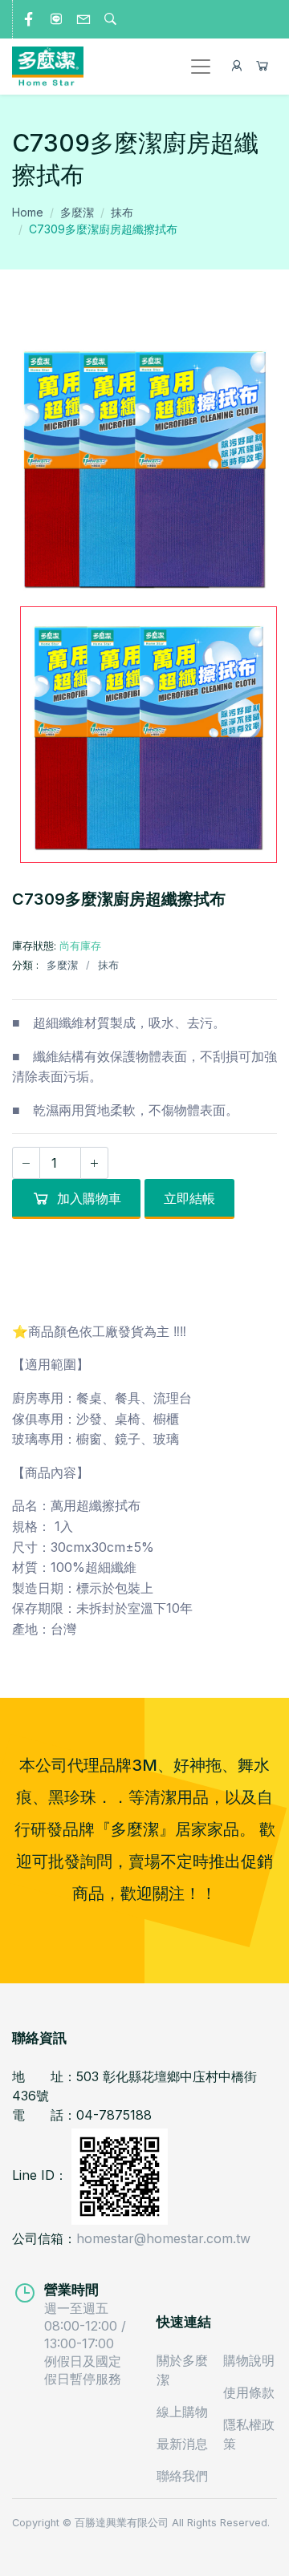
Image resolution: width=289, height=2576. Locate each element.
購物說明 (249, 2360)
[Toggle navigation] (201, 67)
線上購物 (182, 2412)
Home (28, 212)
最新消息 (182, 2444)
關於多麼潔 (182, 2370)
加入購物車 (89, 1198)
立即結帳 (189, 1198)
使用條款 (249, 2392)
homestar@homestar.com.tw (163, 2238)
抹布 (122, 212)
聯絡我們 (182, 2476)
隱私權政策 (249, 2434)
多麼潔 (77, 212)
